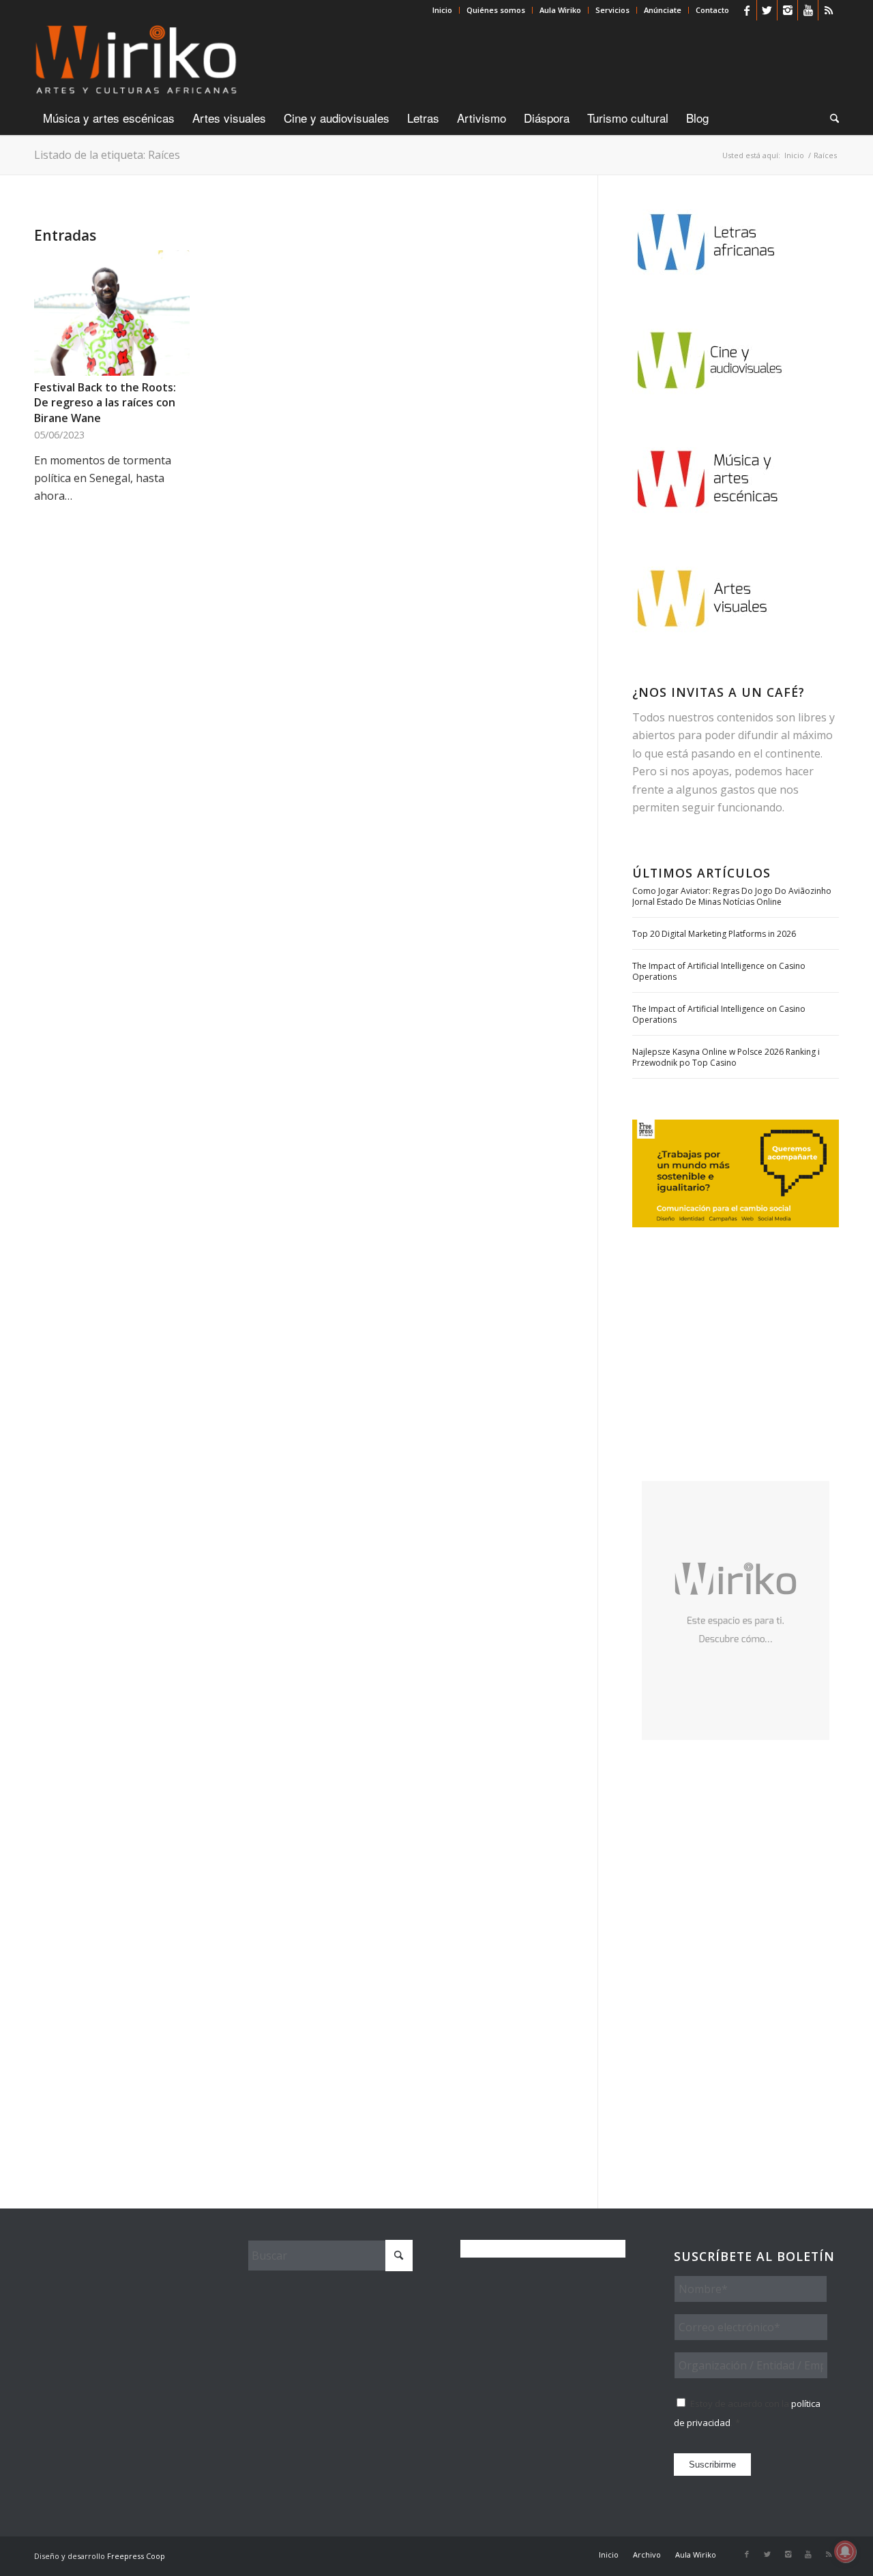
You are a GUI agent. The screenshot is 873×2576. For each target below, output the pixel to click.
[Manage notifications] (845, 2551)
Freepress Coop (136, 2556)
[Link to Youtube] (808, 10)
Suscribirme (712, 2465)
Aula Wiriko (560, 10)
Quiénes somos (496, 10)
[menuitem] (443, 10)
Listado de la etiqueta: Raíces (107, 155)
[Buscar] (830, 118)
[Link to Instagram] (787, 10)
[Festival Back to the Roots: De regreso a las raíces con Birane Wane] (112, 313)
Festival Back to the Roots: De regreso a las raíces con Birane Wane (105, 403)
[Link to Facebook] (746, 10)
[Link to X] (767, 10)
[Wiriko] (136, 61)
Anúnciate (663, 10)
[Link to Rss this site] (829, 10)
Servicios (612, 10)
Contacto (712, 10)
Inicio (442, 10)
